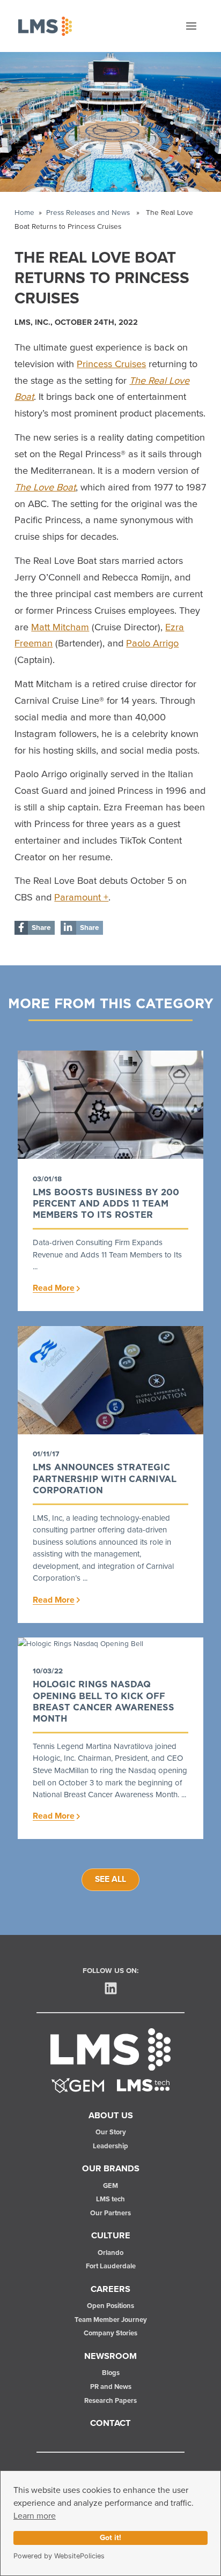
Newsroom (110, 2356)
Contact (110, 2423)
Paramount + (81, 898)
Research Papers (110, 2401)
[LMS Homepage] (110, 2049)
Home (24, 213)
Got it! (110, 2538)
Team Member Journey (111, 2320)
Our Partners (110, 2213)
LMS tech (110, 2199)
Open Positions (110, 2306)
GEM (110, 2186)
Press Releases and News (88, 213)
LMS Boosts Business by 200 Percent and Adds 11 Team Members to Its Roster (106, 1204)
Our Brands (111, 2169)
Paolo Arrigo (152, 644)
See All (110, 1879)
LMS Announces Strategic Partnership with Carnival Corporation (105, 1479)
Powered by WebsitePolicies (59, 2556)
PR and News (111, 2387)
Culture (111, 2236)
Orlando (110, 2253)
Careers (110, 2289)
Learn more (35, 2516)
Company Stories (110, 2333)
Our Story (111, 2132)
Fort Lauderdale (111, 2266)
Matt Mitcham (60, 628)
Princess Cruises (111, 364)
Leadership (110, 2146)
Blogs (111, 2373)
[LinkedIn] (111, 1988)
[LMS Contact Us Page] (143, 2085)
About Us (111, 2116)
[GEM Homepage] (78, 2085)
